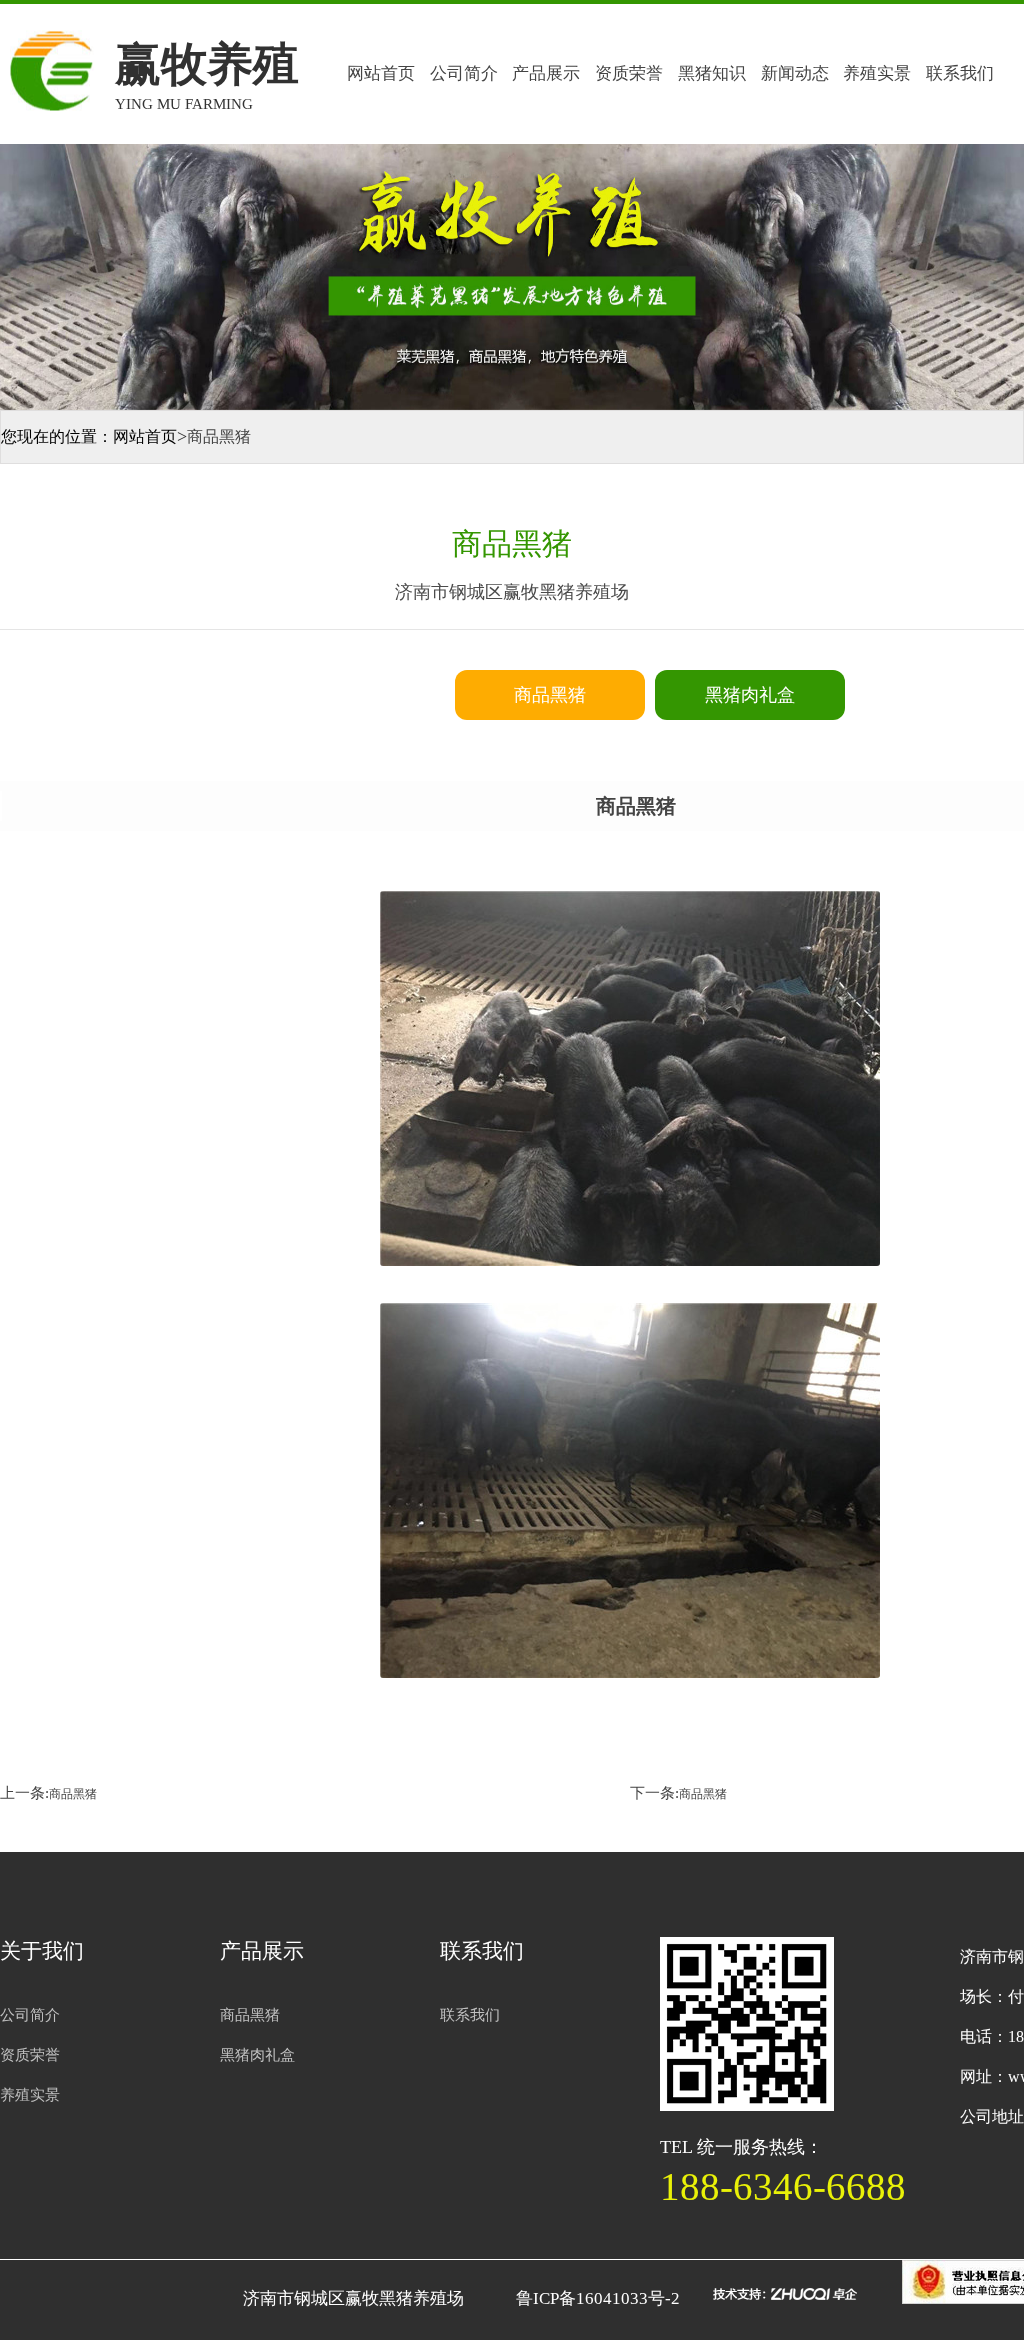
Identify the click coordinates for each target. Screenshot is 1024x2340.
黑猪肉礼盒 (257, 2055)
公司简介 (464, 73)
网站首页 (381, 73)
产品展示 (546, 73)
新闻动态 (795, 73)
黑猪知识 (712, 73)
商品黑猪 (73, 1794)
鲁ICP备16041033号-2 (598, 2298)
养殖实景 (877, 73)
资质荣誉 (629, 73)
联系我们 (960, 73)
